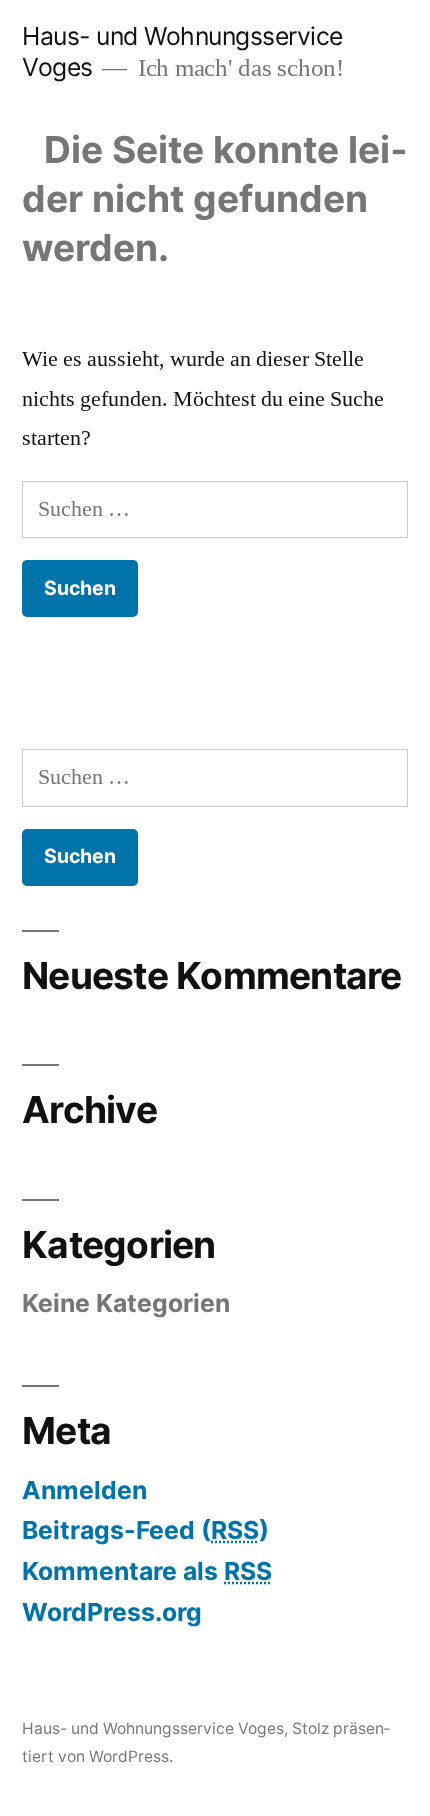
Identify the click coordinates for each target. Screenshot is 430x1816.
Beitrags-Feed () (145, 1530)
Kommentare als (147, 1571)
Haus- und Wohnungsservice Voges (153, 1728)
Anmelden (84, 1490)
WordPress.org (112, 1612)
